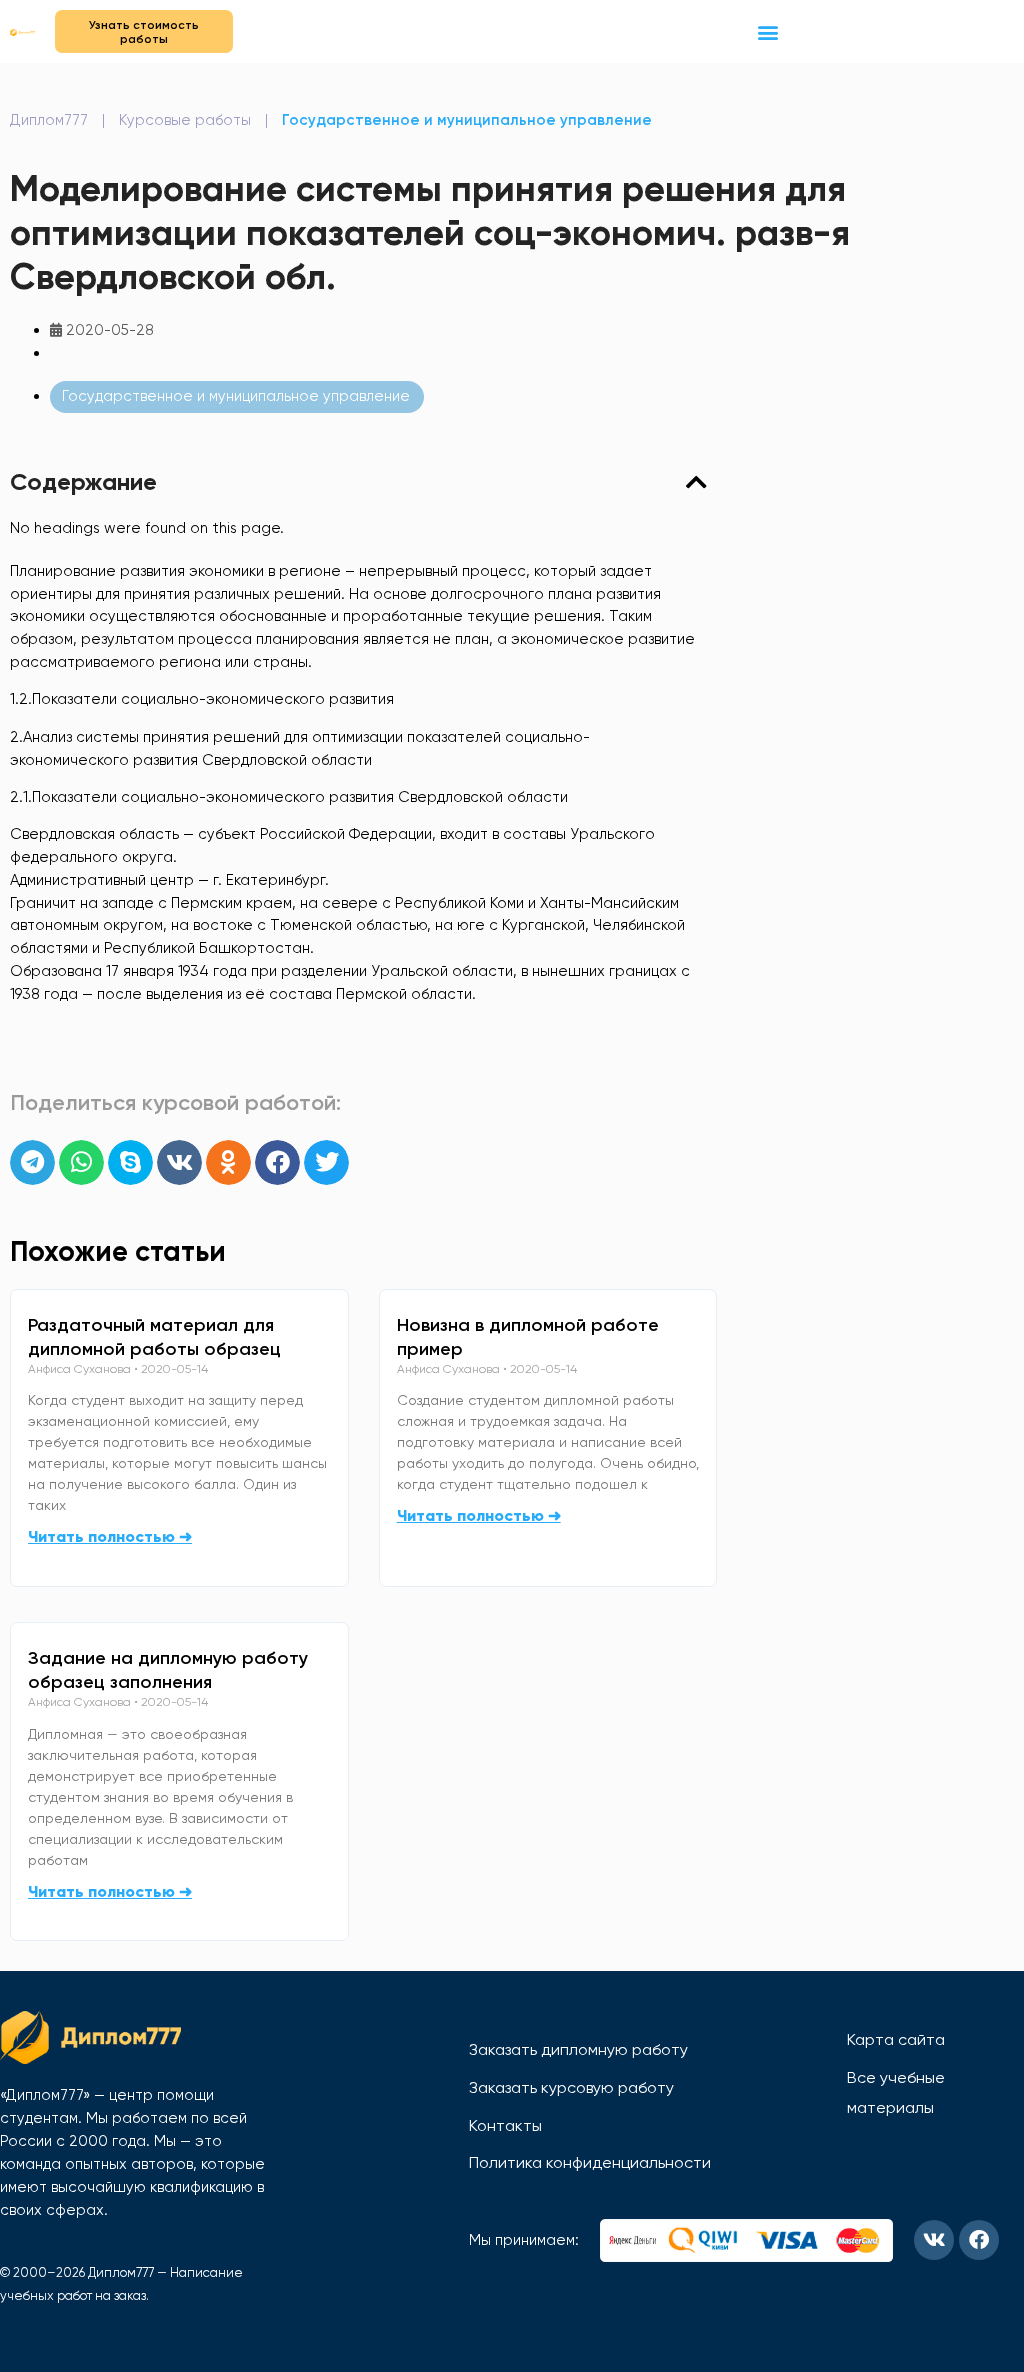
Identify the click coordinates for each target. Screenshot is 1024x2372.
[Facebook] (979, 2240)
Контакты (505, 2125)
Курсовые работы (185, 120)
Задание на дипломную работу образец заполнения (168, 1670)
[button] (768, 31)
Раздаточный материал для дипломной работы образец (154, 1337)
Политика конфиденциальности (590, 2162)
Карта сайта (896, 2039)
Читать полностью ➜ (110, 1536)
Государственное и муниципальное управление (467, 120)
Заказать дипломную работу (578, 2049)
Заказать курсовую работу (571, 2087)
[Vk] (934, 2240)
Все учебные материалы (896, 2092)
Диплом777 (49, 120)
